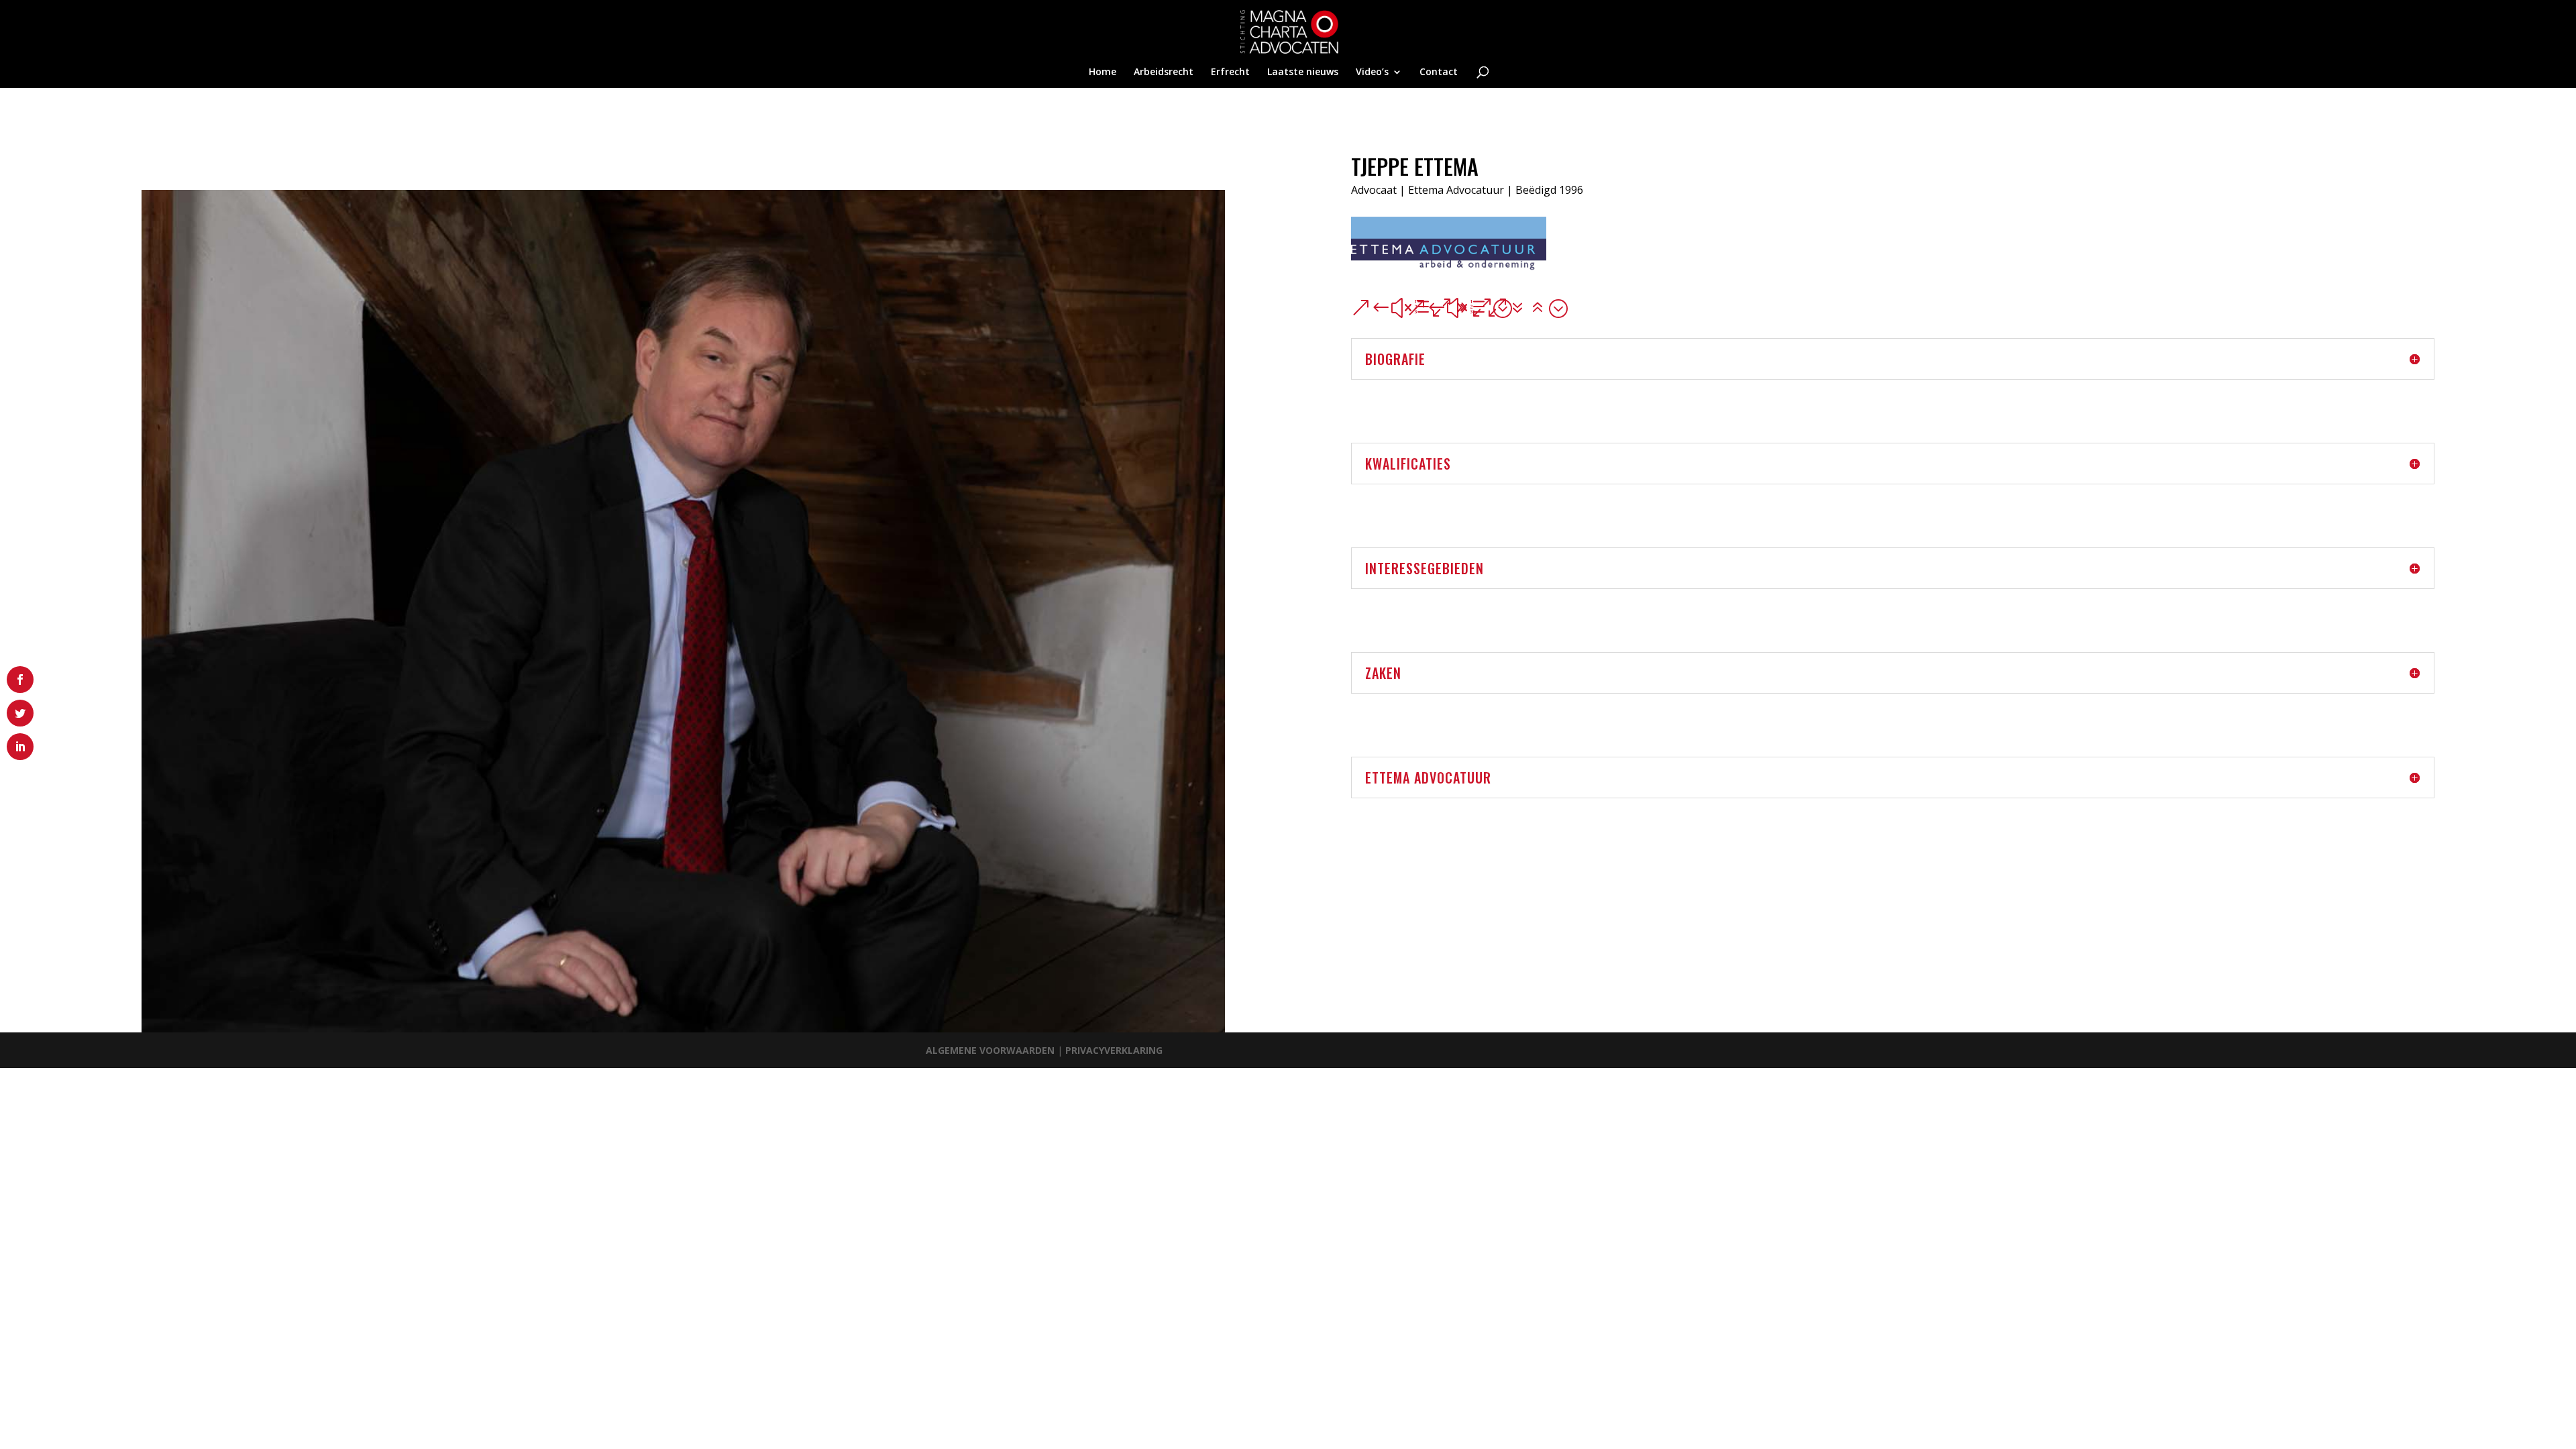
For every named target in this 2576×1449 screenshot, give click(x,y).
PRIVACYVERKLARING (1114, 1050)
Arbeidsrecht (1164, 72)
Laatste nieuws (1303, 72)
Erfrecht (1230, 72)
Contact (1439, 72)
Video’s (1372, 72)
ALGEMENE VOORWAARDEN (991, 1050)
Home (1103, 72)
